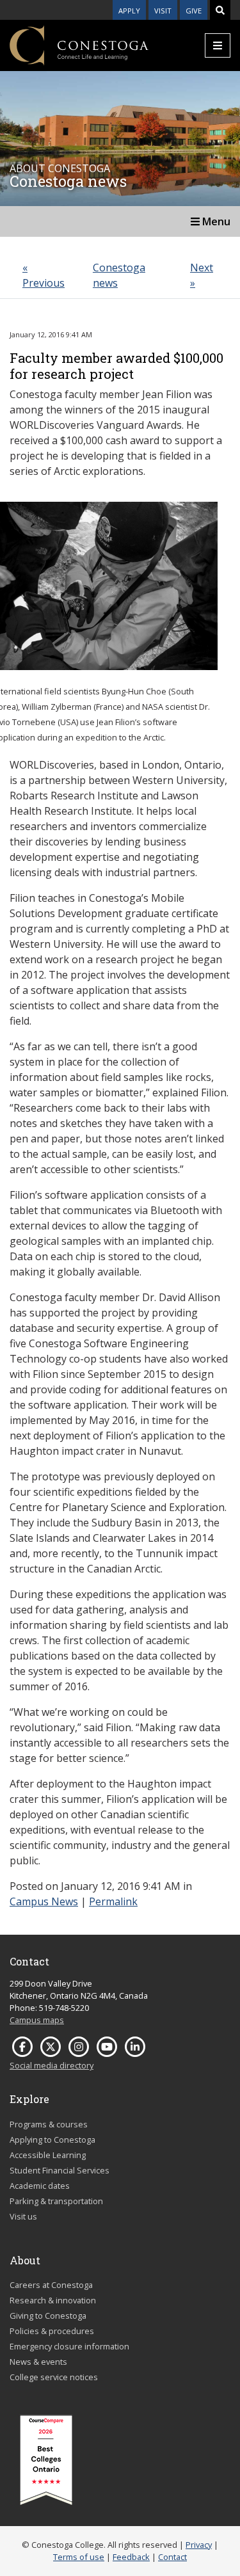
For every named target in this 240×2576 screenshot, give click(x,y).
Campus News (44, 1901)
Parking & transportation (56, 2201)
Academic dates (40, 2186)
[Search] (220, 10)
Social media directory (52, 2065)
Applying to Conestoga (52, 2140)
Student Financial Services (60, 2170)
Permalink (113, 1901)
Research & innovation (53, 2300)
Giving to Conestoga (48, 2316)
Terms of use (79, 2557)
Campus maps (37, 2020)
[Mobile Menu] (218, 45)
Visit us (23, 2216)
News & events (38, 2362)
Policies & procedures (52, 2331)
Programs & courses (49, 2124)
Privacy (199, 2545)
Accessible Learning (48, 2155)
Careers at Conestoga (51, 2285)
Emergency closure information (69, 2346)
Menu (215, 221)
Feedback (131, 2557)
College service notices (54, 2377)
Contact (172, 2557)
